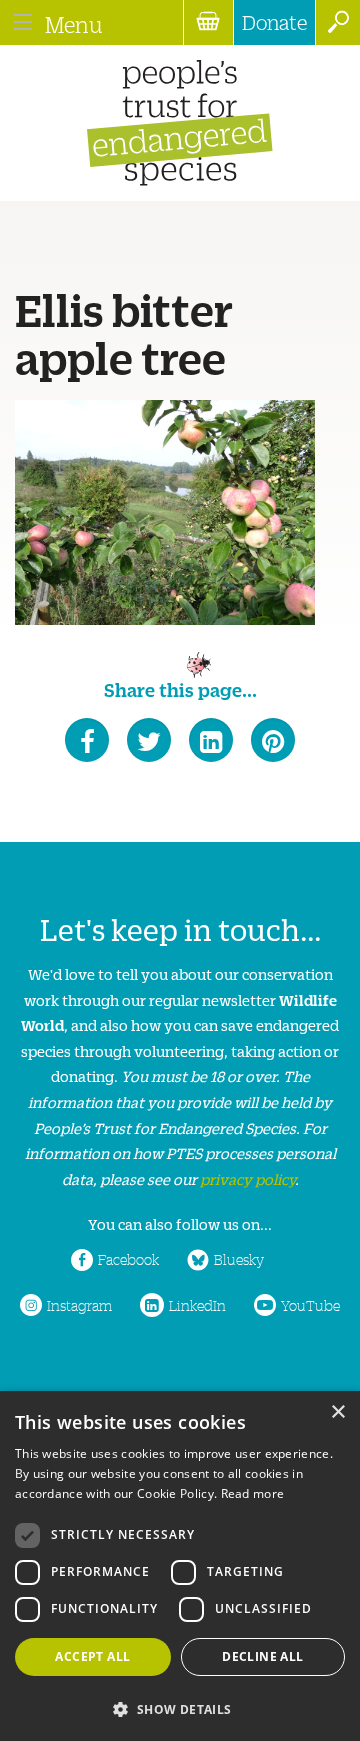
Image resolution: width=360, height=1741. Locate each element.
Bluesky (239, 1259)
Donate (274, 22)
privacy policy (247, 1178)
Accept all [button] (92, 1656)
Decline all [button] (262, 1656)
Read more (253, 1493)
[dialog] (180, 1566)
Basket (208, 22)
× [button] (337, 1412)
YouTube (310, 1305)
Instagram (79, 1305)
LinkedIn (197, 1305)
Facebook (128, 1259)
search (337, 22)
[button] (180, 1707)
